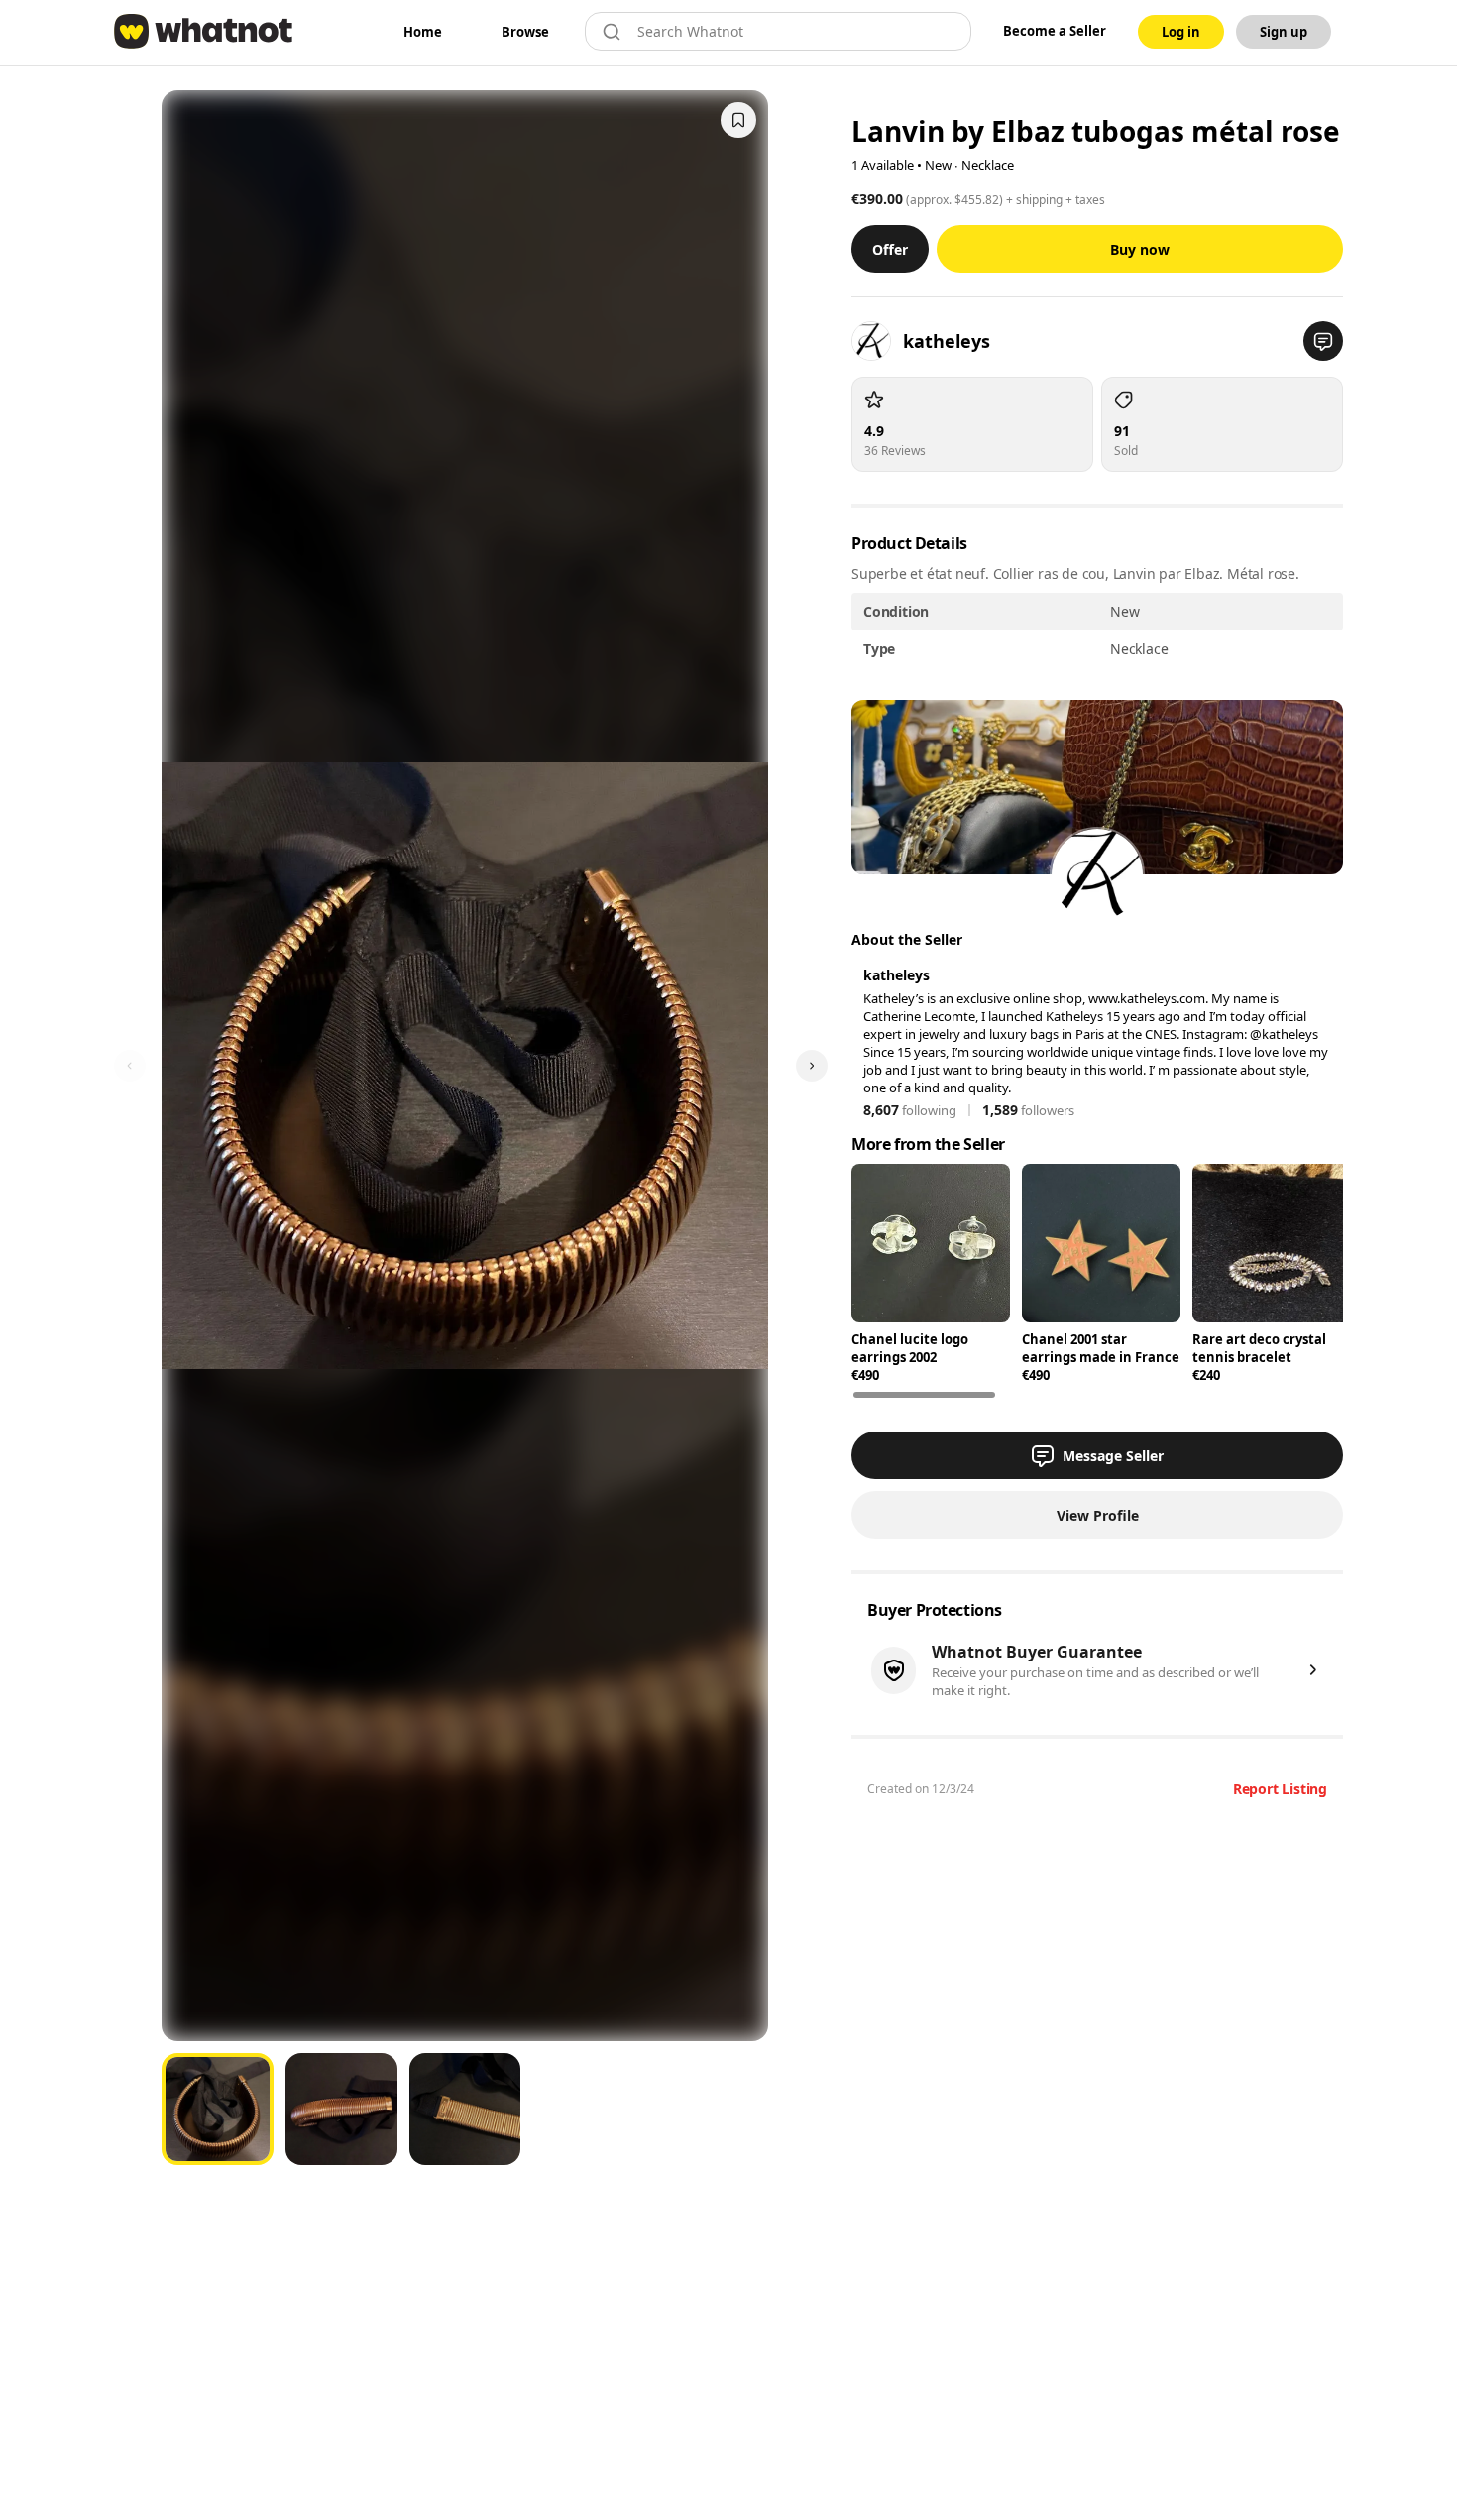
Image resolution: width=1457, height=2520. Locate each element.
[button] (1323, 341)
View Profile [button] (1098, 1515)
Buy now (1140, 249)
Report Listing (1280, 1789)
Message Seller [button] (1113, 1456)
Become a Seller (1055, 31)
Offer (890, 249)
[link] (423, 32)
